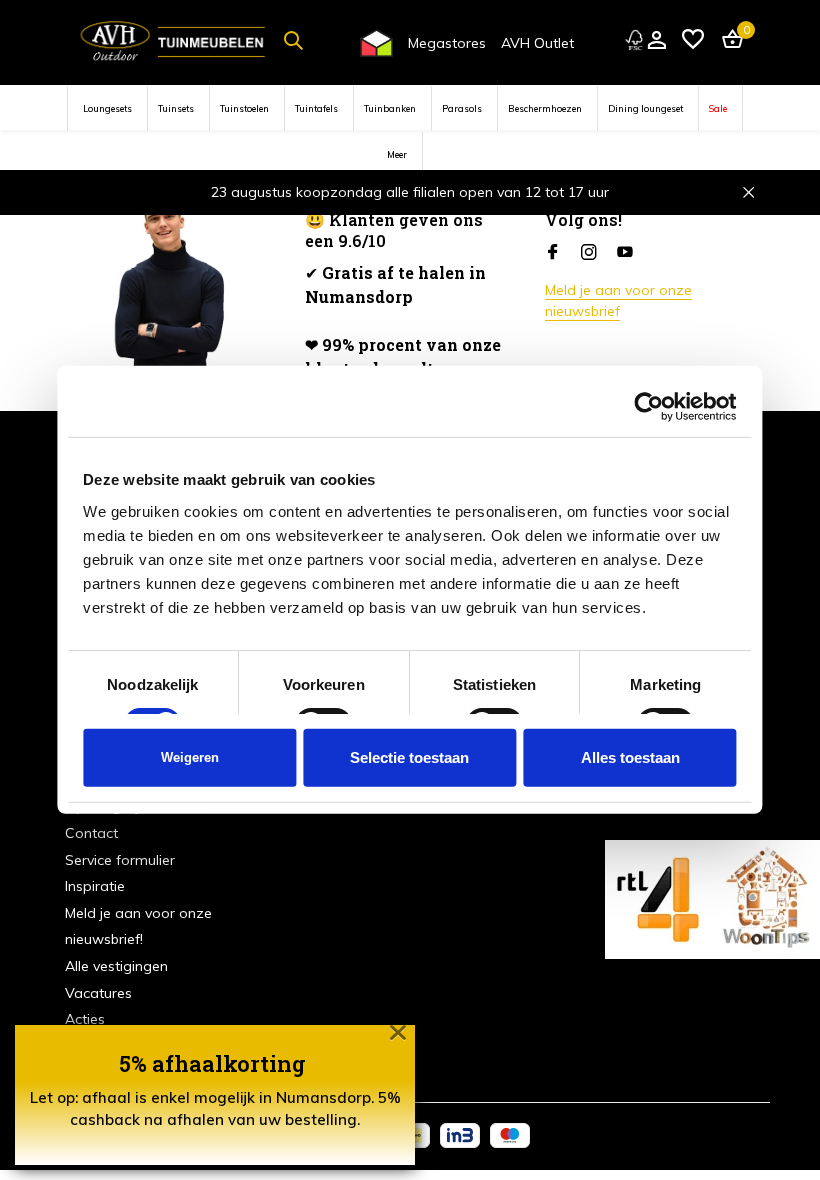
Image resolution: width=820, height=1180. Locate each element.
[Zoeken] (293, 40)
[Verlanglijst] (693, 40)
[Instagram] (589, 253)
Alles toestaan (630, 757)
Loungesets (107, 108)
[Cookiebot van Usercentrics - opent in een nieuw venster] (649, 407)
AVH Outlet (537, 43)
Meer (397, 154)
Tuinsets (176, 108)
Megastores (447, 43)
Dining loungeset (645, 108)
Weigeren (190, 757)
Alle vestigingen (116, 966)
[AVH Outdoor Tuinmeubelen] (173, 40)
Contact (91, 833)
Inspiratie (95, 886)
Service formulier (120, 860)
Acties (85, 1019)
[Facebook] (553, 253)
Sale (718, 108)
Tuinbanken (390, 108)
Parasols (462, 108)
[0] (727, 40)
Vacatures (98, 993)
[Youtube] (625, 253)
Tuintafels (316, 108)
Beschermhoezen (545, 108)
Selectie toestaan (409, 757)
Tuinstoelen (244, 108)
